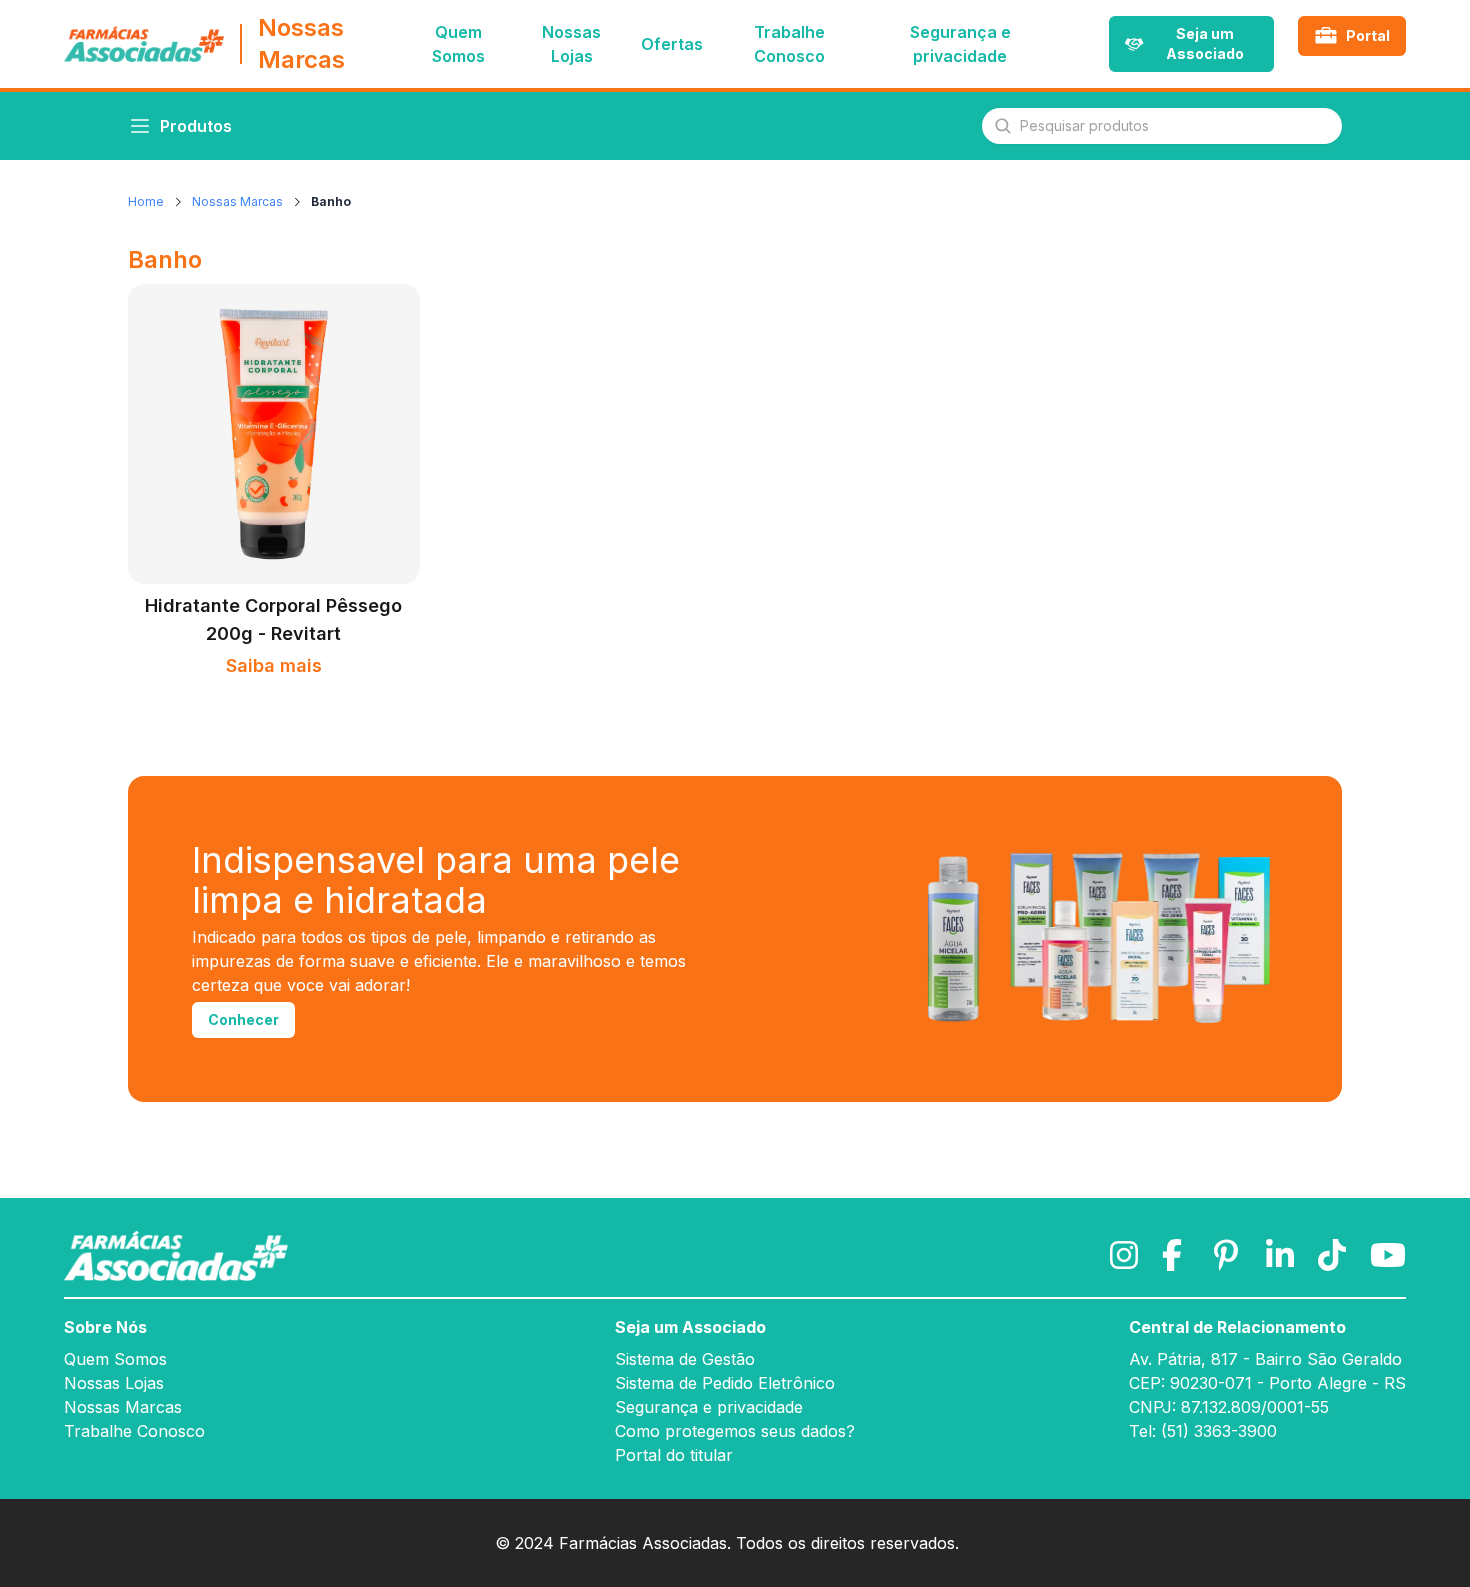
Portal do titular (674, 1455)
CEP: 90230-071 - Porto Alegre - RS (1267, 1383)
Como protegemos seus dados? (735, 1431)
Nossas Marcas (123, 1407)
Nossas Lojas (114, 1383)
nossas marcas (237, 201)
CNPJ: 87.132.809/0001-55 (1229, 1407)
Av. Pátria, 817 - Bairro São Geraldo (1265, 1359)
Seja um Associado (690, 1327)
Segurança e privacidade (960, 44)
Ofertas (672, 44)
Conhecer (243, 1019)
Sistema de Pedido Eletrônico (725, 1383)
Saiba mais (274, 665)
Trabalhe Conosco (134, 1431)
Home (146, 201)
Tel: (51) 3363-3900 (1203, 1431)
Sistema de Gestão (685, 1359)
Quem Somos (115, 1359)
